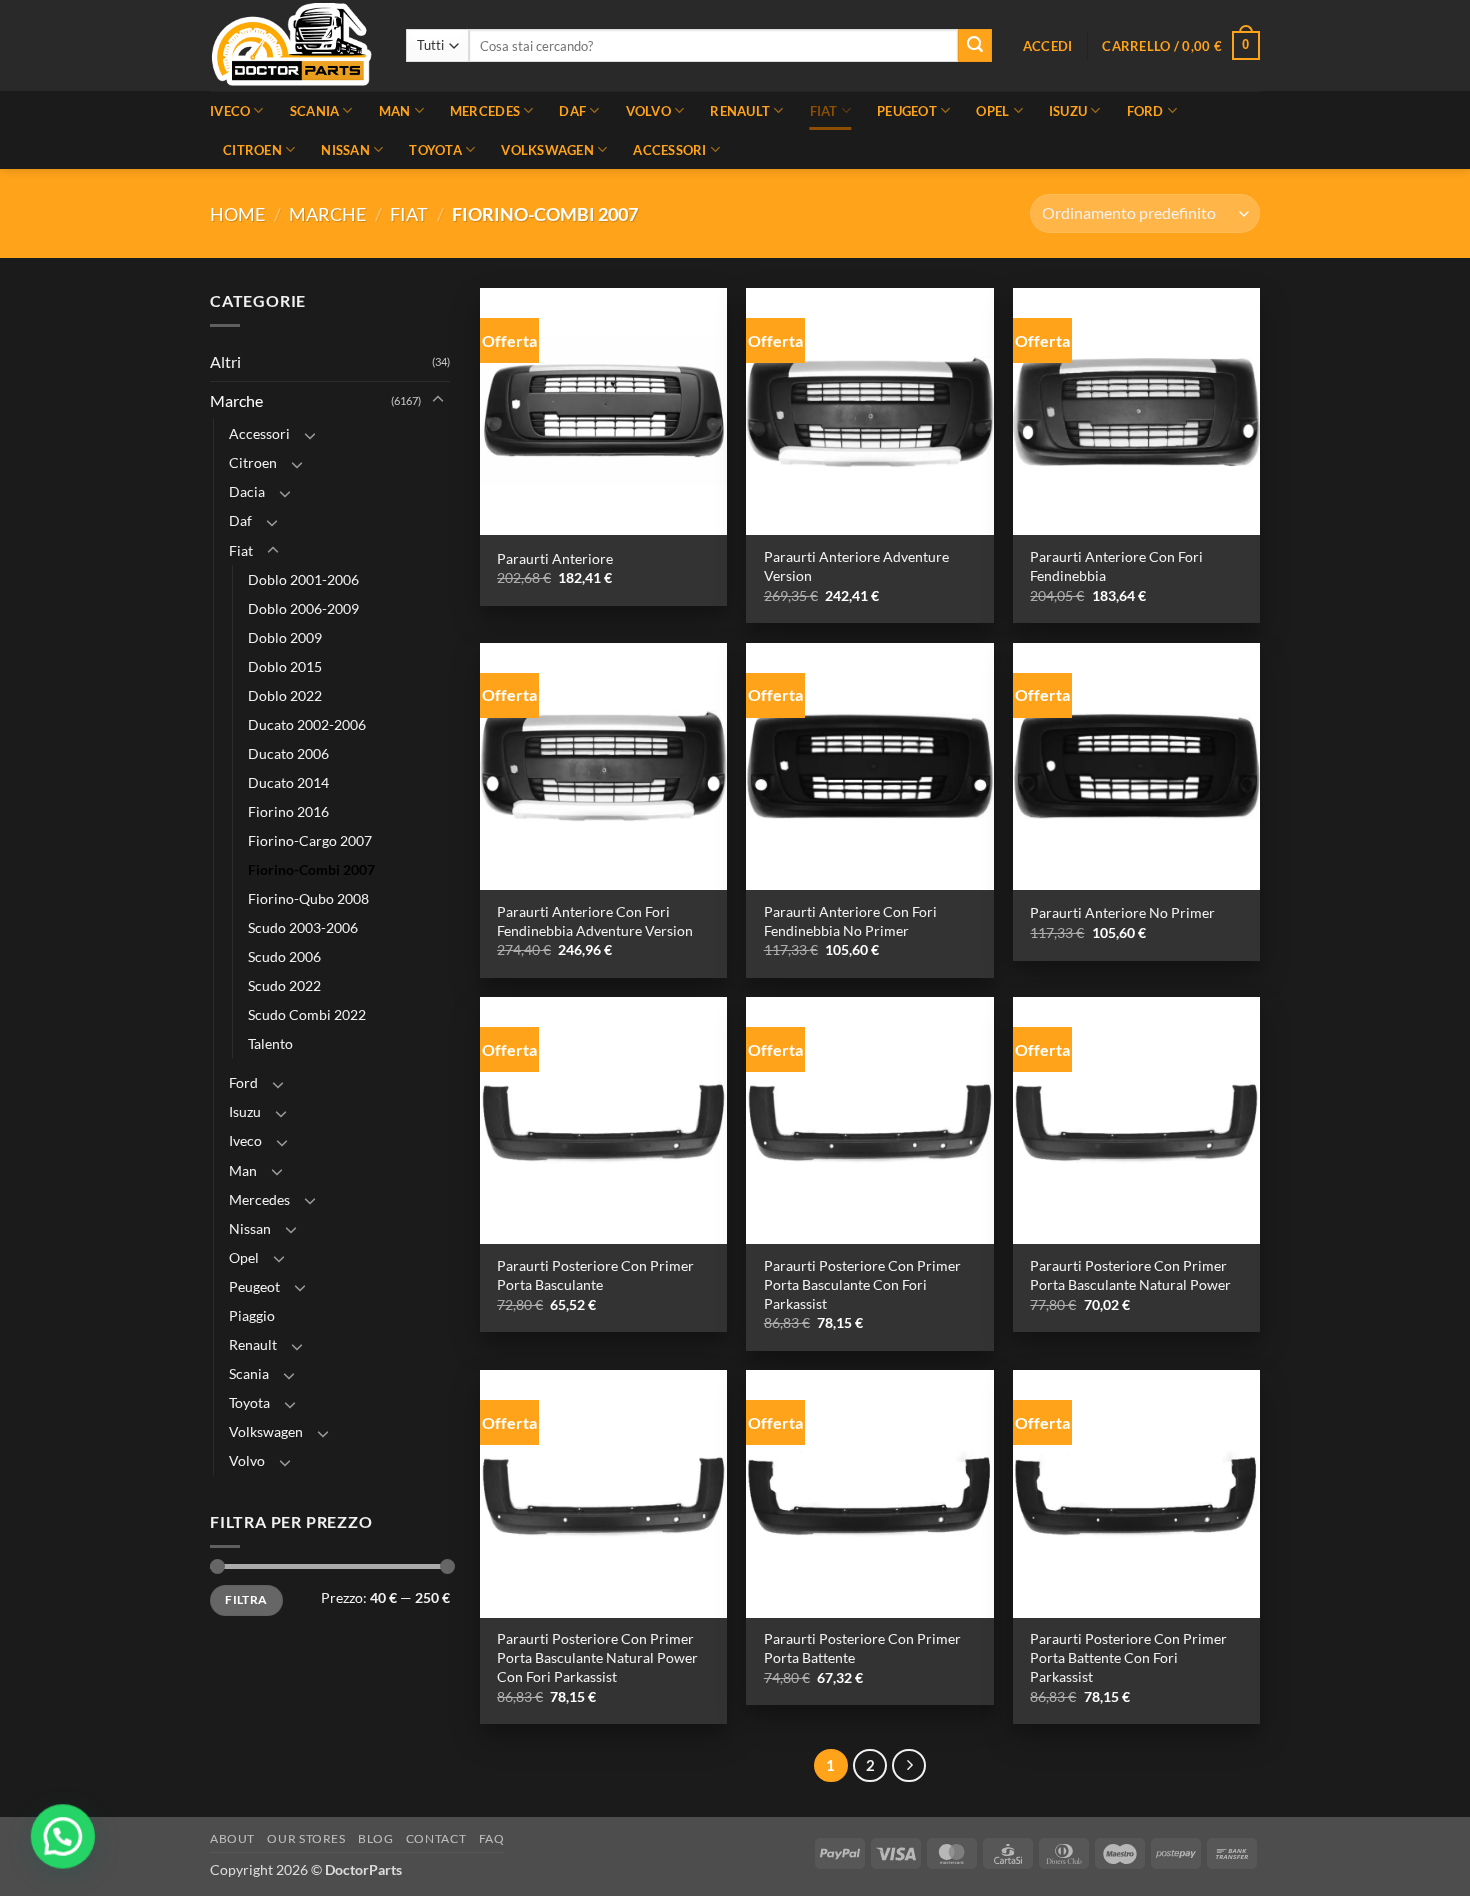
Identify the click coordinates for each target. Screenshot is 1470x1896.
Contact (436, 1838)
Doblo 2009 (285, 637)
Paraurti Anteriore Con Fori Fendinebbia (1116, 566)
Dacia (247, 492)
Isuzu (1068, 111)
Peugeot (907, 111)
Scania (315, 111)
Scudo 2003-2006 (303, 927)
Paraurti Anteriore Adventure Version (856, 566)
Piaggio (252, 1315)
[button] (1048, 46)
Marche (327, 214)
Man (395, 111)
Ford (1145, 111)
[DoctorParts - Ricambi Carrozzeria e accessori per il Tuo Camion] (293, 45)
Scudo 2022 (284, 986)
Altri (225, 361)
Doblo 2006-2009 (303, 608)
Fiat (824, 111)
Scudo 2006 (284, 956)
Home (237, 214)
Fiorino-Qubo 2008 (308, 898)
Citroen (252, 150)
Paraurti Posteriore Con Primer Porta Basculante (595, 1275)
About (232, 1838)
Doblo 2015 (285, 666)
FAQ (492, 1838)
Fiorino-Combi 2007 (311, 869)
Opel (992, 111)
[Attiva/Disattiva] (438, 401)
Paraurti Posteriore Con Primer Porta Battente (862, 1648)
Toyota (435, 150)
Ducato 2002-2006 (307, 724)
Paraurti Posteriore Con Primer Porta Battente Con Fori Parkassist (1128, 1657)
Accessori (669, 150)
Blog (375, 1838)
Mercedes (485, 111)
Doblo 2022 (285, 695)
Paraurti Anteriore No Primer (1122, 912)
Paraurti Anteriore (555, 558)
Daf (572, 111)
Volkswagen (547, 150)
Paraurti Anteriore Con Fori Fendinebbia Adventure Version (595, 921)
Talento (270, 1044)
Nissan (345, 150)
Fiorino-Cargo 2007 (310, 840)
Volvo (648, 111)
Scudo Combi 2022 (307, 1015)
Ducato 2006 (288, 753)
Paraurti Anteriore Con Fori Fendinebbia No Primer (850, 921)
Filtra (246, 1599)
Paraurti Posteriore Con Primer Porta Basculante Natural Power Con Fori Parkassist (597, 1657)
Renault (740, 111)
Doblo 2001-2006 (303, 579)
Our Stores (306, 1838)
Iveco (230, 111)
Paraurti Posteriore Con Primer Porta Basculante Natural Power (1130, 1275)
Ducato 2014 (288, 782)
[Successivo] (909, 1766)
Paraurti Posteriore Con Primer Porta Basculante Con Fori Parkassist (862, 1284)
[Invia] (975, 46)
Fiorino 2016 (288, 811)
